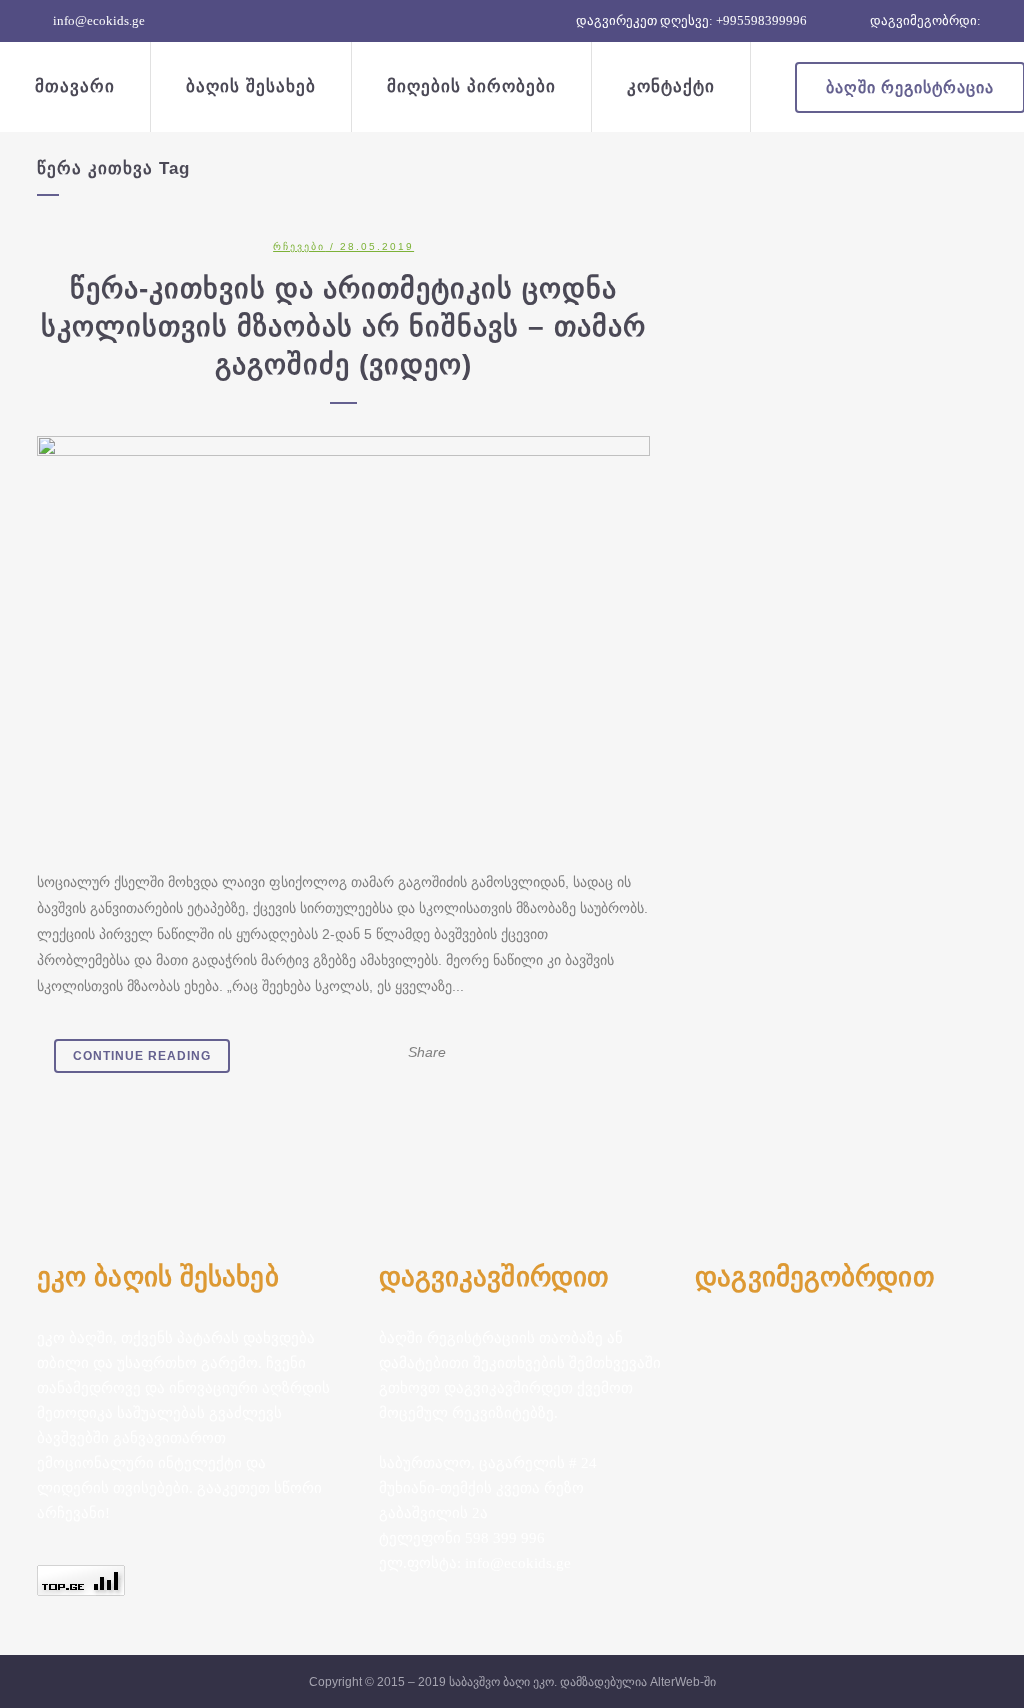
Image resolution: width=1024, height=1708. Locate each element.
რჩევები (299, 246)
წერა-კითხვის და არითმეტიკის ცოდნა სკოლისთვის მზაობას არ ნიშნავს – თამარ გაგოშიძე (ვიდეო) (343, 326)
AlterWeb (675, 1682)
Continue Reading (142, 1056)
